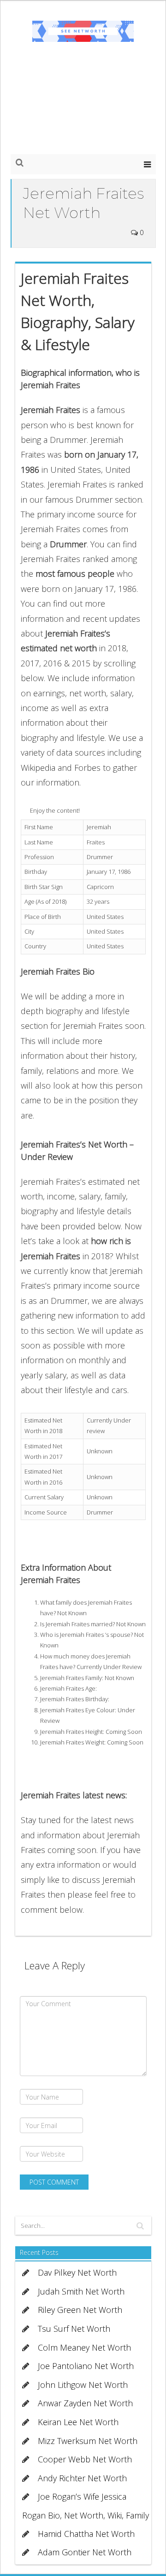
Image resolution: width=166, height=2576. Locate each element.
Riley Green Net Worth (80, 2310)
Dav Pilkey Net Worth (77, 2272)
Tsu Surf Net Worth (74, 2329)
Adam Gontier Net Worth (85, 2552)
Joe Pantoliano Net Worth (86, 2366)
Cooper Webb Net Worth (85, 2459)
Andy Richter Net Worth (82, 2478)
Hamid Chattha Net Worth (86, 2534)
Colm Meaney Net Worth (84, 2347)
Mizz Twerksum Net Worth (88, 2441)
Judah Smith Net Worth (81, 2291)
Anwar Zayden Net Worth (85, 2403)
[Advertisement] (83, 107)
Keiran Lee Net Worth (78, 2422)
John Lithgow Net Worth (83, 2385)
